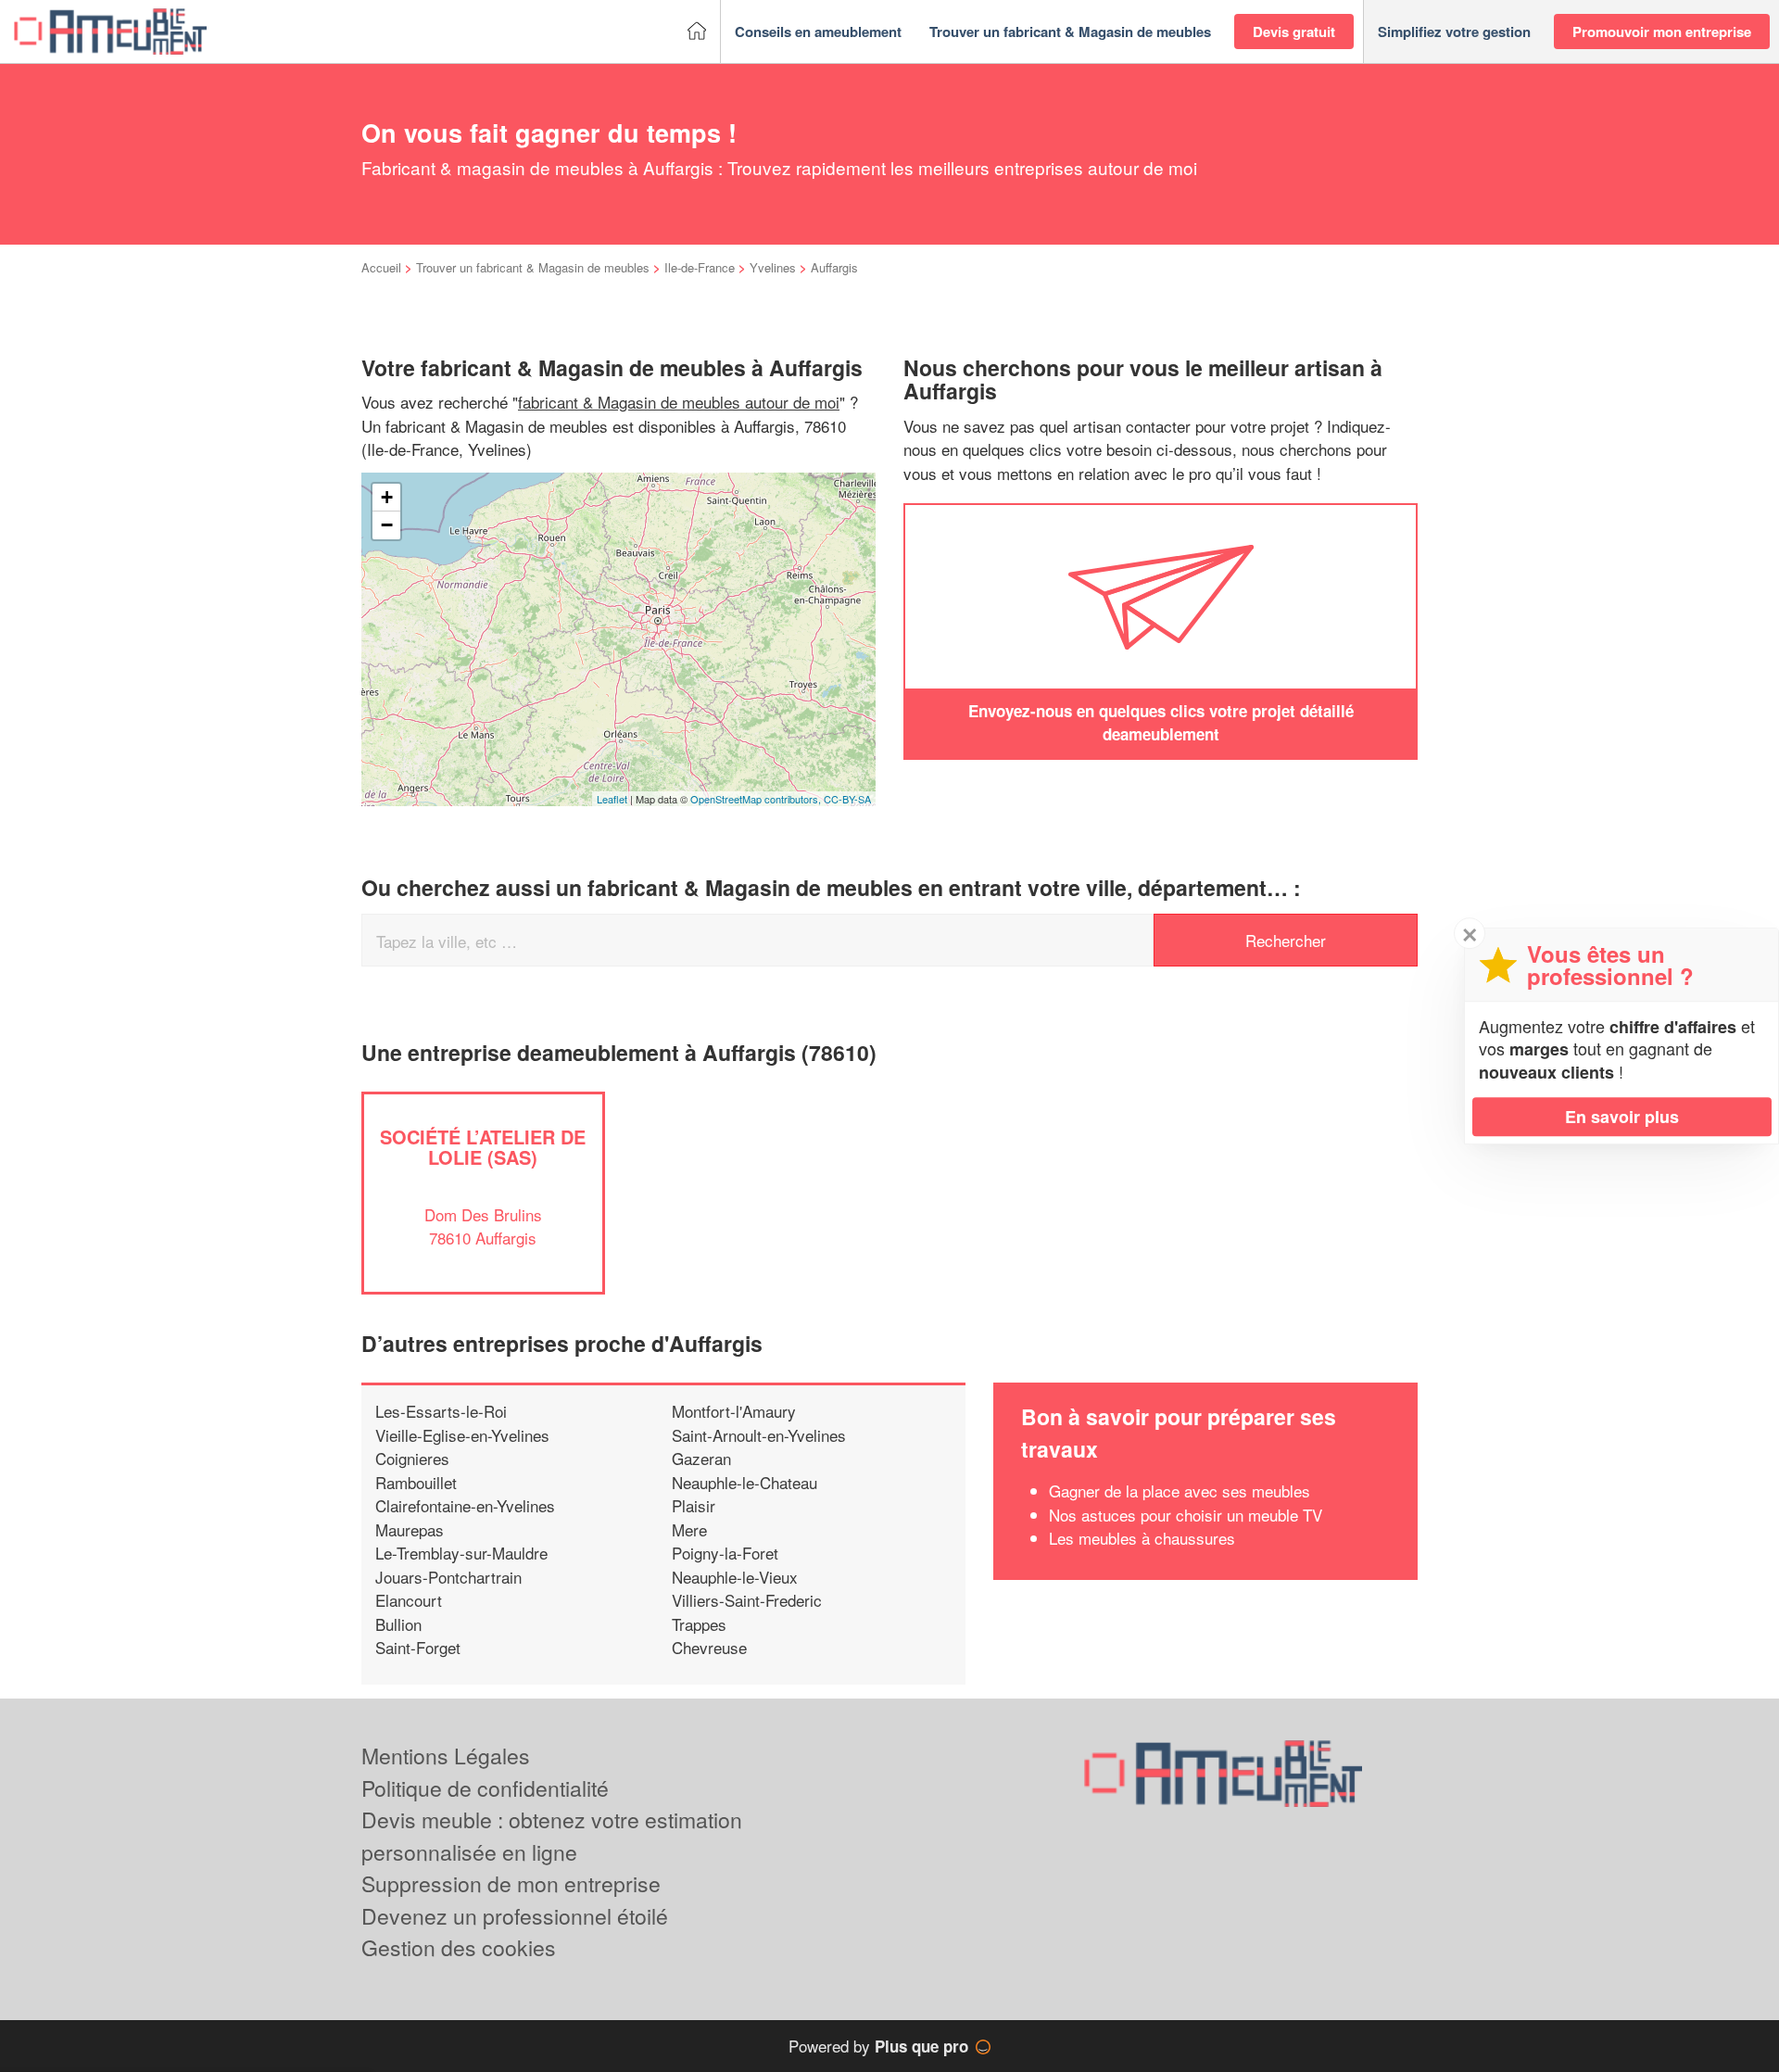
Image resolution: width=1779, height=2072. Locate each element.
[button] (818, 32)
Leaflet (612, 799)
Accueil (381, 267)
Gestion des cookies (459, 1947)
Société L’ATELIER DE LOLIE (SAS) (483, 1147)
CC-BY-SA (847, 799)
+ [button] (387, 497)
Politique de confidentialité (485, 1788)
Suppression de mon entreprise (511, 1883)
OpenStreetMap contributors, (757, 799)
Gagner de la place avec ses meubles (1180, 1491)
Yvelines (773, 267)
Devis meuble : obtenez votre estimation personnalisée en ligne (552, 1836)
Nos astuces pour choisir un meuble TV (1186, 1515)
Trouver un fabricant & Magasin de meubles (533, 267)
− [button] (387, 525)
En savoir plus (1622, 1117)
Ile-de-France (700, 267)
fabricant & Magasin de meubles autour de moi (679, 402)
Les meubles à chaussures (1142, 1538)
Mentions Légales (446, 1756)
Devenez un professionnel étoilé (515, 1916)
